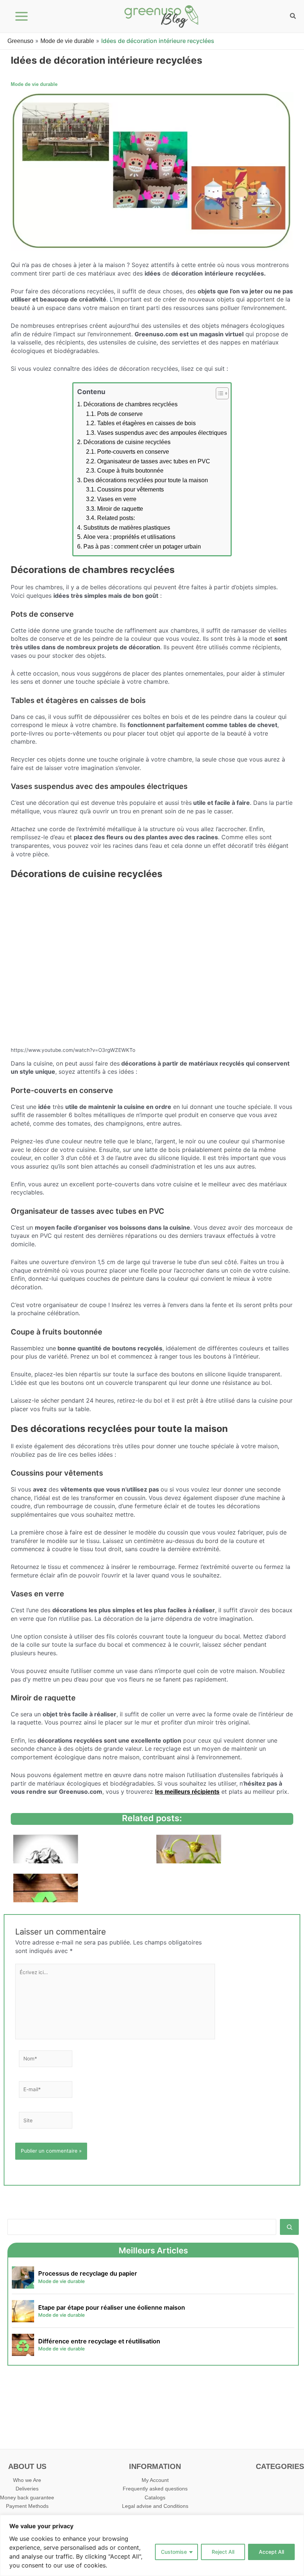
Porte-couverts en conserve (133, 452)
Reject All (223, 2552)
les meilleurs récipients (187, 1792)
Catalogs (155, 2498)
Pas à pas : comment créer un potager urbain (142, 546)
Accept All (271, 2552)
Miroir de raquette (120, 509)
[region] (152, 2545)
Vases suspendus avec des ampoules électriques (162, 433)
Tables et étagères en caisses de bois (146, 423)
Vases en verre (117, 499)
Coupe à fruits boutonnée (130, 471)
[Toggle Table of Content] (219, 393)
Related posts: (116, 518)
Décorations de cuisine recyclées (127, 442)
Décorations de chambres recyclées (130, 404)
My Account (155, 2480)
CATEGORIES (280, 2466)
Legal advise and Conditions (155, 2506)
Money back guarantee (27, 2498)
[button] (293, 17)
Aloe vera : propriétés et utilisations (129, 537)
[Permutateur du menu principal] (22, 16)
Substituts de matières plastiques (127, 528)
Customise (174, 2552)
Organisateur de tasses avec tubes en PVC (154, 461)
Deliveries (27, 2489)
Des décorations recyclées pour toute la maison (146, 480)
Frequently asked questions (155, 2489)
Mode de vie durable (67, 41)
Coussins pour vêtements (130, 489)
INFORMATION (155, 2466)
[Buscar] (289, 2227)
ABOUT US (27, 2466)
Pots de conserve (120, 414)
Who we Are (27, 2480)
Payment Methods (27, 2506)
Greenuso (20, 41)
